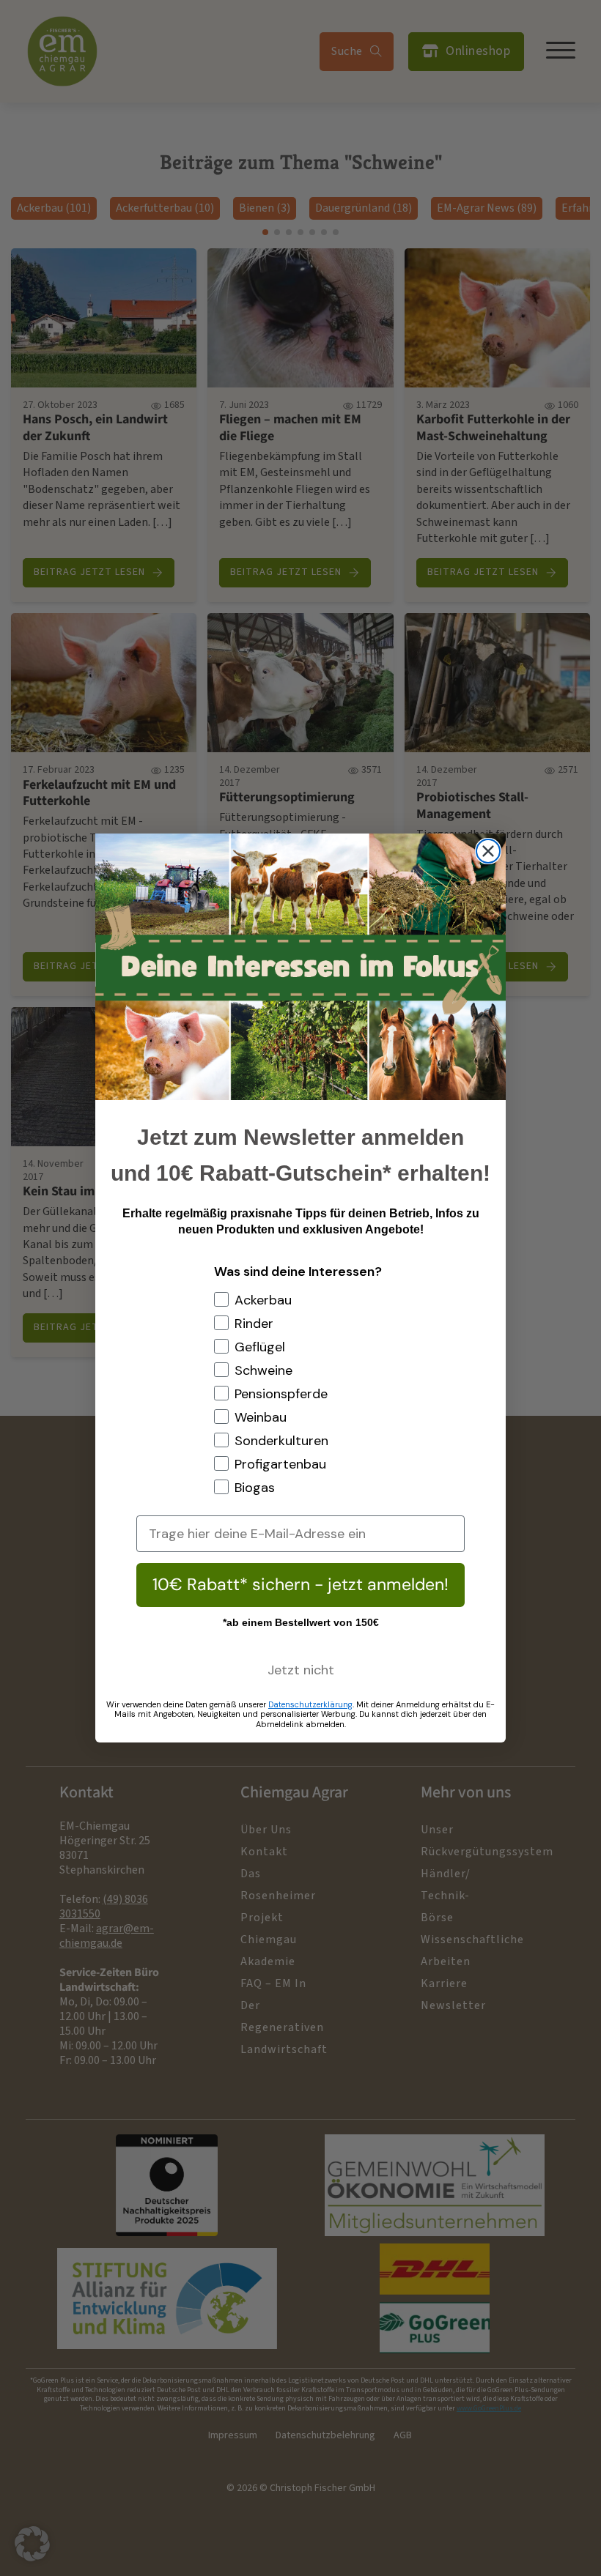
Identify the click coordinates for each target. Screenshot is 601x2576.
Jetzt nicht (301, 1670)
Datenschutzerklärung (310, 1704)
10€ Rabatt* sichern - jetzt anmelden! (300, 1584)
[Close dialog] (488, 851)
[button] (32, 2544)
